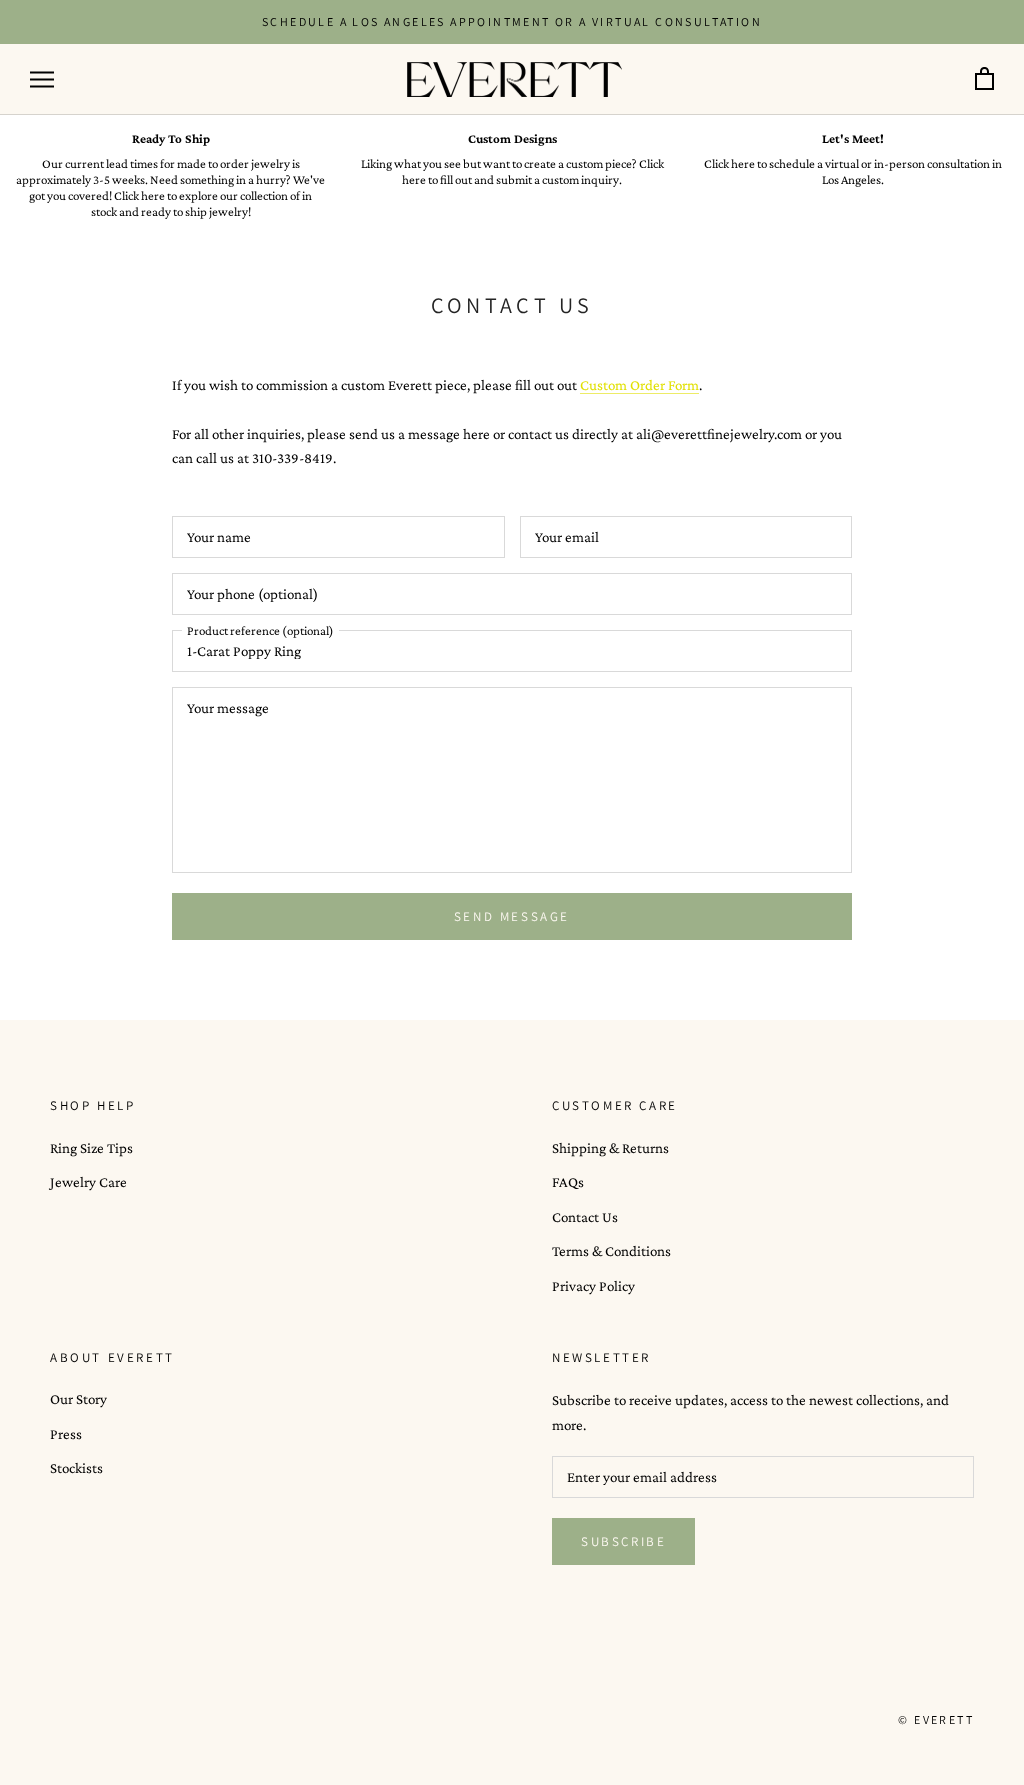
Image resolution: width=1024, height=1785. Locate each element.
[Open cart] (984, 79)
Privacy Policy (593, 1286)
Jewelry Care (88, 1182)
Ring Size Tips (91, 1148)
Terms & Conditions (611, 1251)
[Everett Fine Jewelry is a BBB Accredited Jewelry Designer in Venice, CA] (100, 1719)
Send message (512, 916)
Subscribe (623, 1541)
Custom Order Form (639, 385)
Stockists (76, 1468)
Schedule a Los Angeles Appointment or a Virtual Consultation (512, 21)
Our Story (78, 1399)
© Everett (936, 1719)
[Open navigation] (42, 79)
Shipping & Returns (610, 1148)
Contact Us (585, 1217)
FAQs (568, 1182)
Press (66, 1434)
